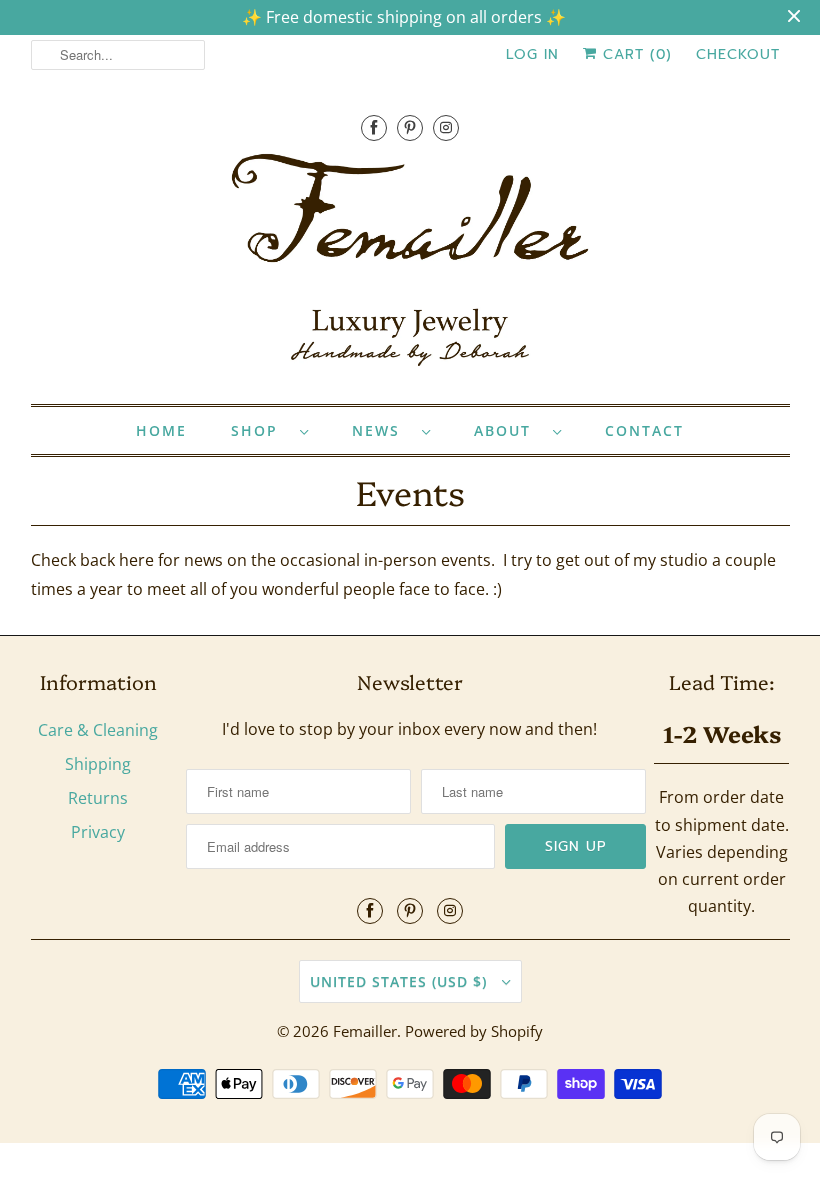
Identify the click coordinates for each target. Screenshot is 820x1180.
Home (161, 430)
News (382, 430)
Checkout (738, 54)
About (508, 430)
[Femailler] (410, 267)
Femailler (365, 1031)
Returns (98, 798)
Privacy (98, 832)
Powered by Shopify (474, 1031)
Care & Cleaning (98, 730)
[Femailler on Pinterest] (410, 127)
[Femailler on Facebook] (374, 127)
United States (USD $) (401, 981)
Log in (532, 54)
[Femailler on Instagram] (446, 127)
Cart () (634, 54)
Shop (260, 430)
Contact (644, 430)
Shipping (98, 764)
